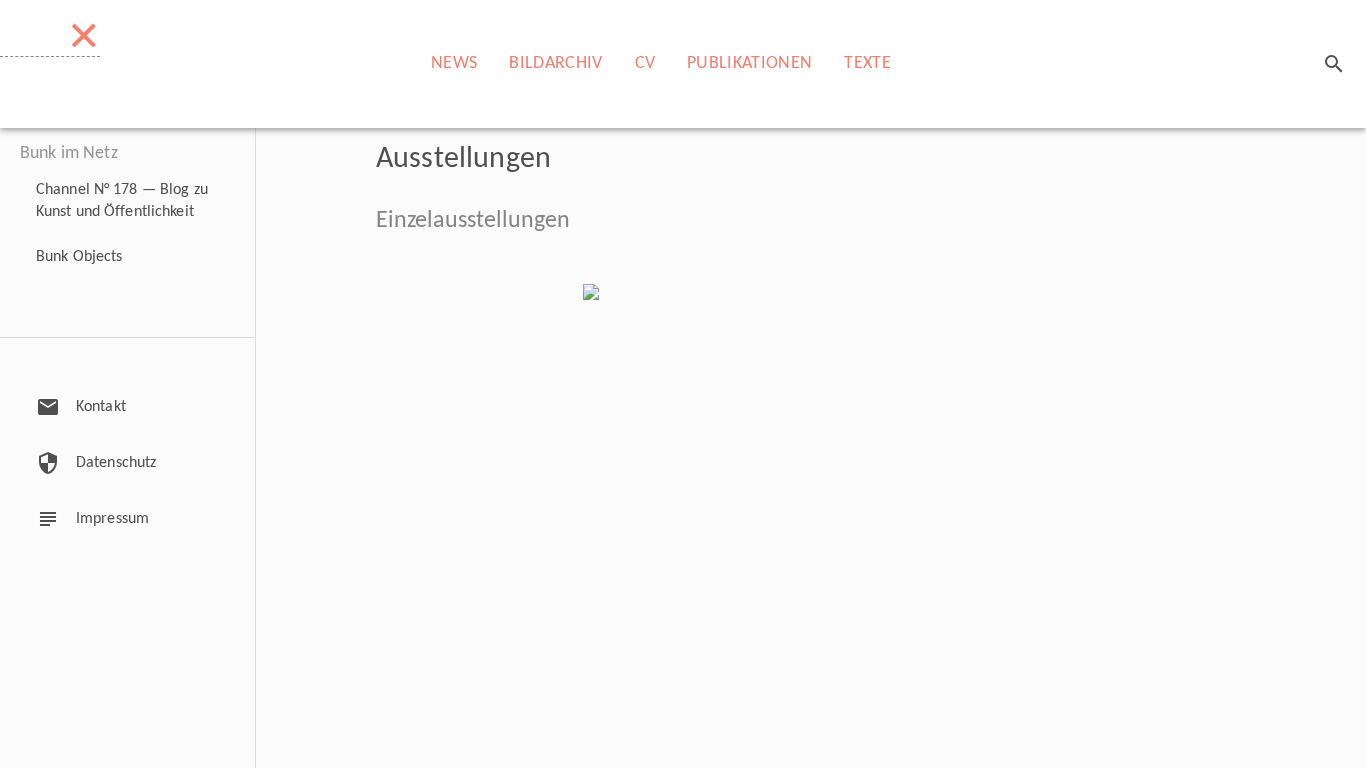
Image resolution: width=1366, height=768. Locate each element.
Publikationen (749, 63)
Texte (867, 63)
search (1334, 64)
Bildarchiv (555, 63)
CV (645, 63)
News (454, 63)
